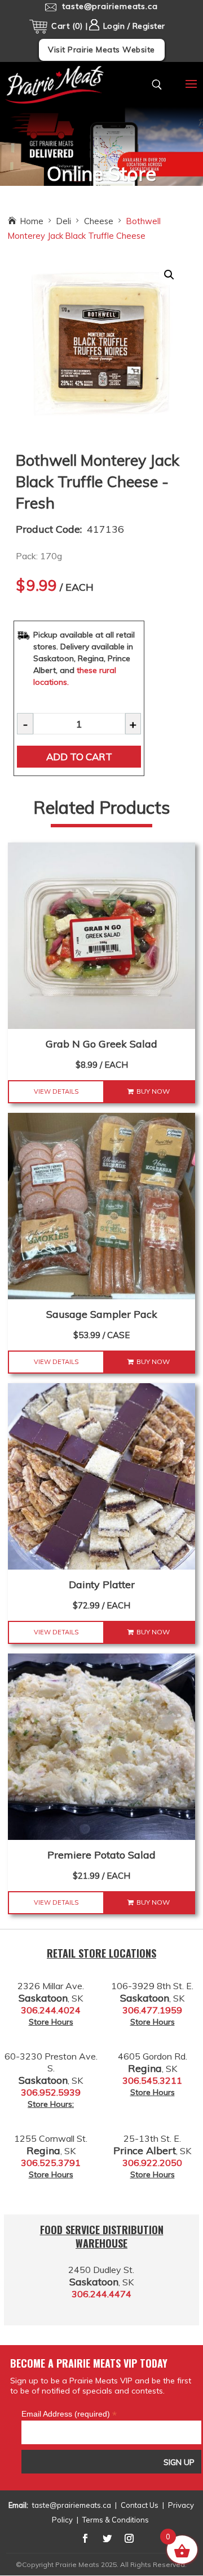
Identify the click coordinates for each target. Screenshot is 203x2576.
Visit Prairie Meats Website (101, 50)
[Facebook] (85, 2538)
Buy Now (153, 1091)
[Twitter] (107, 2538)
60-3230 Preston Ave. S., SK (51, 2068)
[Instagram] (129, 2538)
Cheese (99, 221)
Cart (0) (67, 26)
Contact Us (140, 2505)
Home (32, 221)
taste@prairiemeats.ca (72, 2505)
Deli (64, 221)
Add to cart (79, 757)
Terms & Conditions (116, 2520)
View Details (56, 1091)
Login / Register (133, 26)
